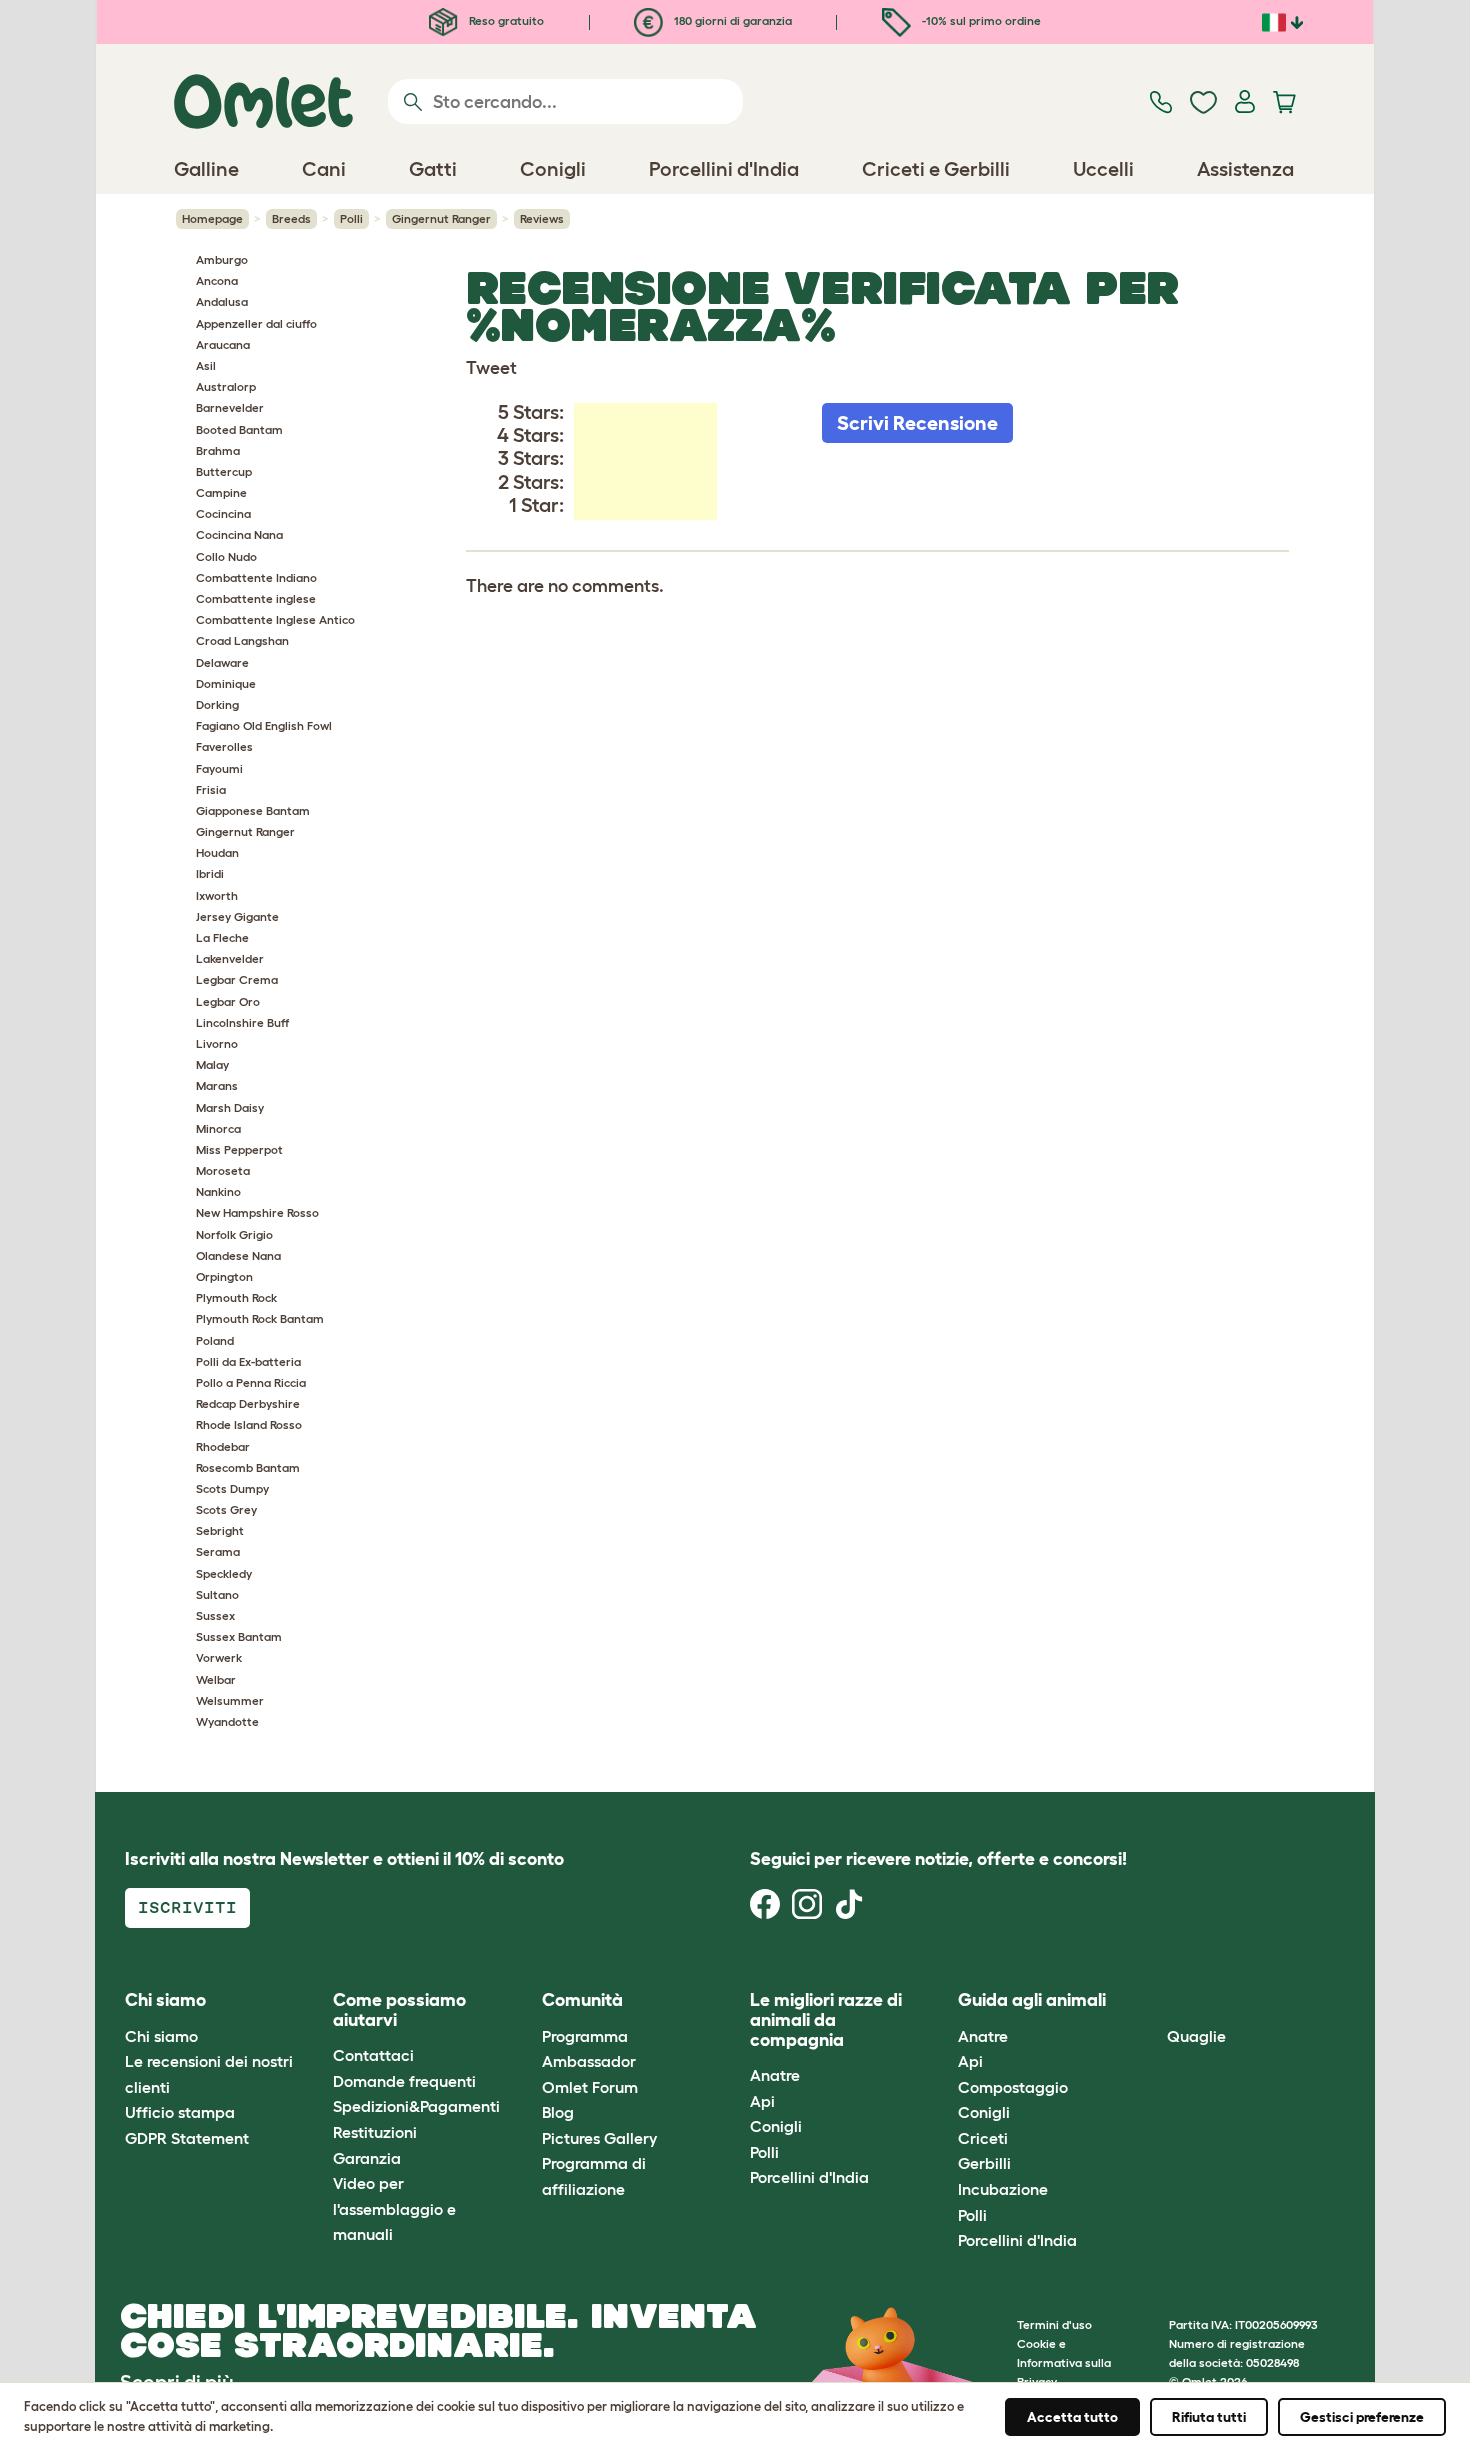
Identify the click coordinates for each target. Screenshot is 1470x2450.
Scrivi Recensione (917, 423)
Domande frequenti (404, 2081)
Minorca (218, 1128)
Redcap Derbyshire (248, 1403)
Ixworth (217, 895)
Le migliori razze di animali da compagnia (826, 2020)
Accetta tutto (1072, 2417)
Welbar (216, 1679)
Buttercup (224, 471)
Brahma (218, 450)
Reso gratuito (505, 20)
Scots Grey (226, 1509)
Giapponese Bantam (253, 810)
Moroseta (223, 1170)
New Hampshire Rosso (257, 1212)
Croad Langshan (242, 640)
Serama (218, 1551)
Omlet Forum (590, 2087)
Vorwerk (219, 1657)
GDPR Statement (187, 2138)
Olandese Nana (238, 1255)
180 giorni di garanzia (731, 20)
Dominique (226, 683)
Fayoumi (219, 768)
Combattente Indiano (256, 577)
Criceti (983, 2138)
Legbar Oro (228, 1001)
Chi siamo (161, 2036)
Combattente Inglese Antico (275, 619)
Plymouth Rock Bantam (260, 1318)
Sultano (217, 1594)
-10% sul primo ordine (980, 20)
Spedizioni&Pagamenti (416, 2106)
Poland (215, 1340)
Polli (351, 218)
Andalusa (222, 301)
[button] (1151, 2001)
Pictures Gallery (599, 2138)
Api (762, 2101)
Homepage (212, 218)
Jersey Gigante (237, 916)
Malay (212, 1064)
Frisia (211, 789)
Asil (206, 365)
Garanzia (367, 2158)
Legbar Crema (237, 979)
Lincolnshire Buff (242, 1022)
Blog (558, 2112)
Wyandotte (227, 1721)
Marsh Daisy (230, 1107)
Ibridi (210, 873)
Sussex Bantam (239, 1636)
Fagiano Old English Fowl (264, 725)
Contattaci (373, 2055)
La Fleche (222, 937)
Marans (217, 1085)
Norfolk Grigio (234, 1234)
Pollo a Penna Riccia (251, 1382)
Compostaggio (1013, 2087)
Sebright (220, 1530)
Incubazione (1003, 2189)
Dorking (217, 704)
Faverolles (224, 746)
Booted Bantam (239, 429)
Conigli (776, 2126)
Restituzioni (375, 2132)
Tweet (491, 368)
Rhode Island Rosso (249, 1424)
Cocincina (223, 513)
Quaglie (1196, 2036)
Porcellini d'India (809, 2177)
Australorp (226, 386)
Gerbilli (984, 2163)
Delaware (222, 662)
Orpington (224, 1276)
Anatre (775, 2075)
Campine (221, 492)
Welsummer (230, 1700)
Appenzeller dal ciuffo (256, 323)
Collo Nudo (226, 556)
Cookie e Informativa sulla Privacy (1064, 2362)
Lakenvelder (230, 958)
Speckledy (224, 1573)
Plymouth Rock (236, 1297)
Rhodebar (223, 1446)
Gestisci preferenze (1362, 2417)
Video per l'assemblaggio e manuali (394, 2208)
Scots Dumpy (232, 1488)
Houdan (217, 852)
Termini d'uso (1054, 2324)
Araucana (223, 344)
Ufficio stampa (180, 2112)
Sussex (215, 1615)
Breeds (291, 218)
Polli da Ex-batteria (248, 1361)
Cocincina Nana (239, 534)
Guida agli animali (1032, 2000)
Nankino (218, 1191)
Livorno (217, 1043)
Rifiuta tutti (1209, 2417)
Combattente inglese (256, 598)
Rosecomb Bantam (248, 1467)
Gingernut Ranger (441, 218)
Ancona (217, 280)
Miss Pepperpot (239, 1149)
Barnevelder (230, 407)
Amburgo (222, 259)
